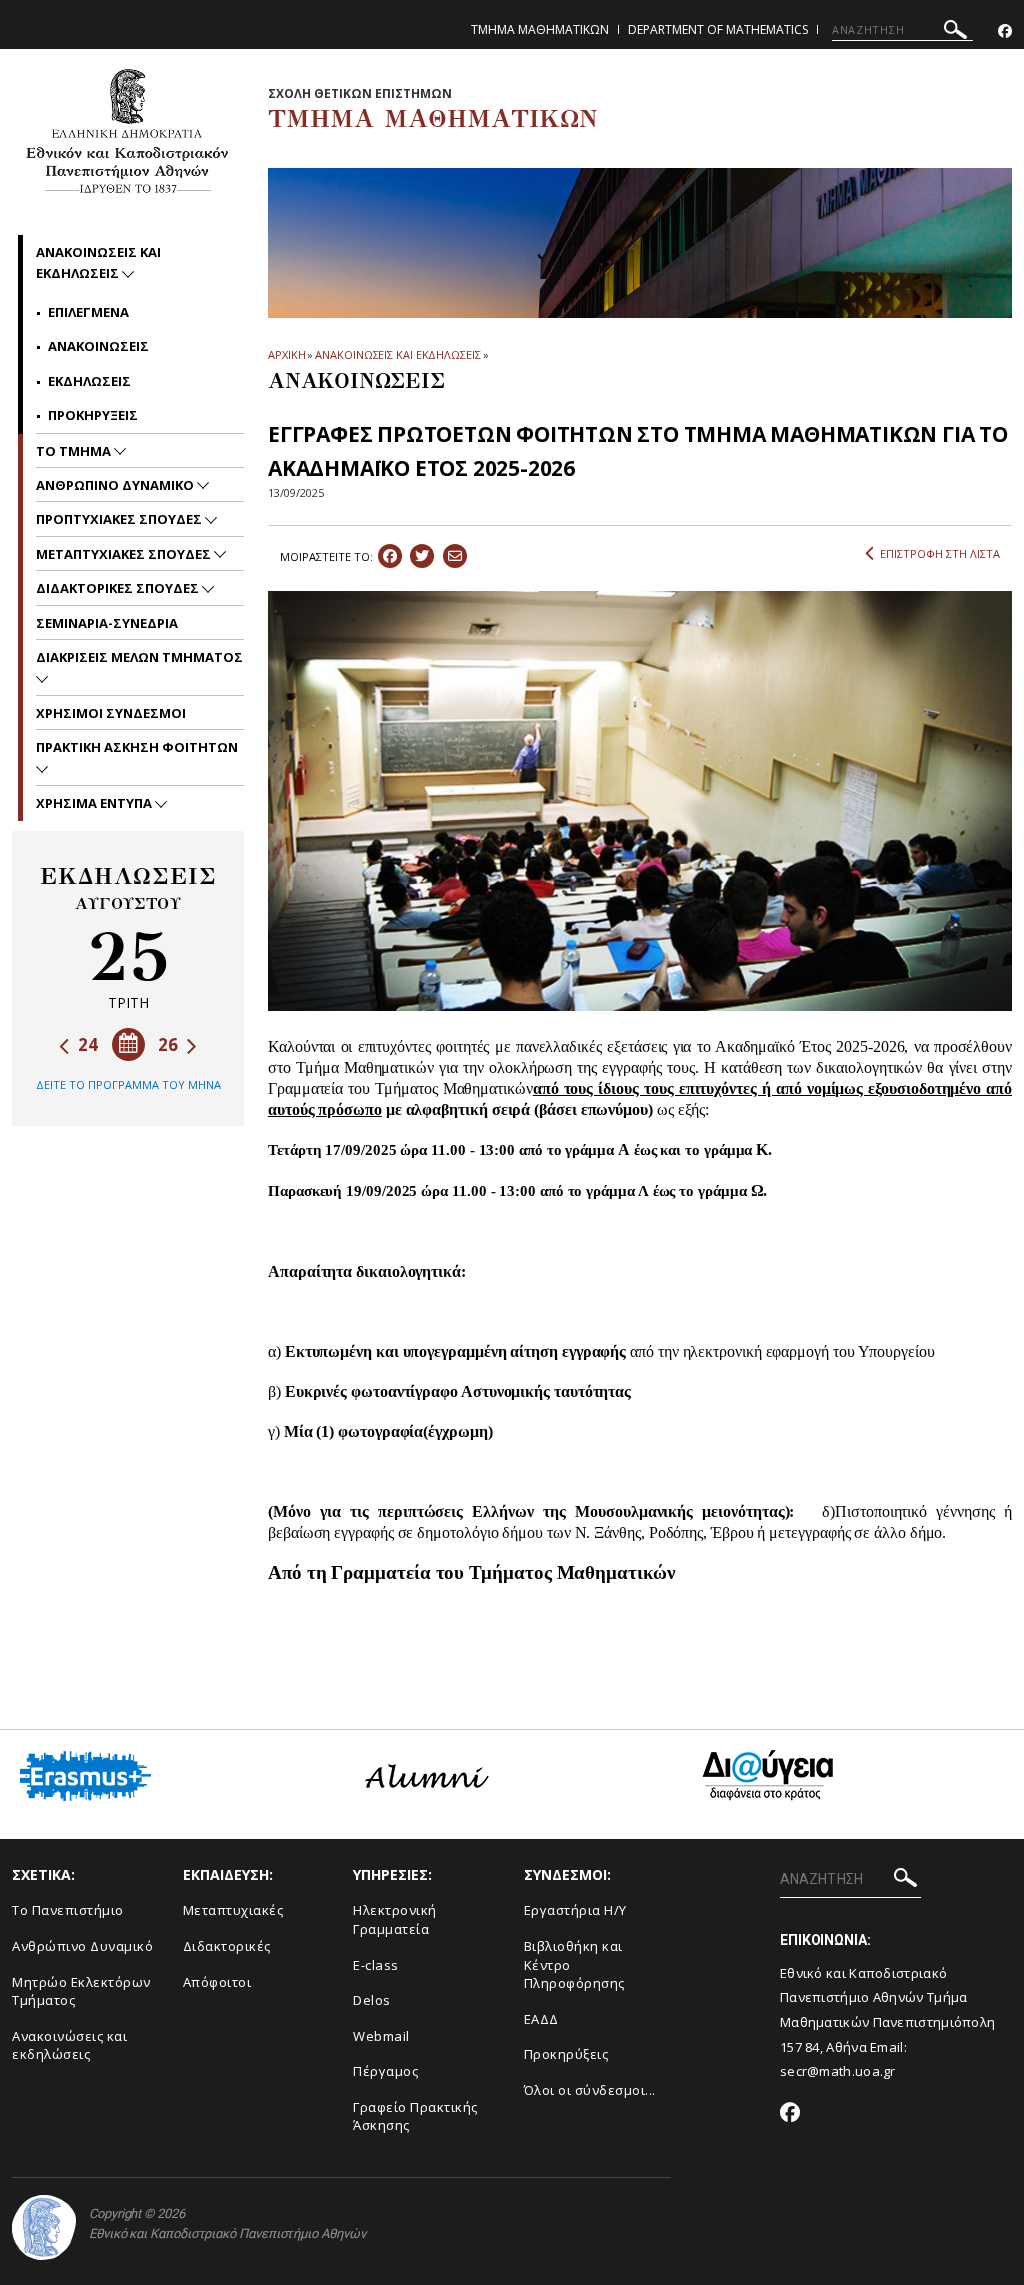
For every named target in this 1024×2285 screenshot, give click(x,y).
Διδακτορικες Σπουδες (119, 588)
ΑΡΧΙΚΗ (286, 354)
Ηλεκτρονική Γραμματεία (395, 1919)
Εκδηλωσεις (89, 381)
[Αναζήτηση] (955, 32)
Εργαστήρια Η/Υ (575, 1910)
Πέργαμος (385, 2071)
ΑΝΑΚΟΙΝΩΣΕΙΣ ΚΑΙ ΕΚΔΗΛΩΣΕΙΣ (397, 354)
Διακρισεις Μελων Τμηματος (139, 657)
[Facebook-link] (1005, 31)
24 (86, 1044)
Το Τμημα (75, 451)
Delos (372, 2000)
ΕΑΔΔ (541, 2019)
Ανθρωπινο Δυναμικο (116, 485)
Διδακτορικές (227, 1946)
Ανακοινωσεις (98, 346)
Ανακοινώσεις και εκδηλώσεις (69, 2045)
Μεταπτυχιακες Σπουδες (125, 554)
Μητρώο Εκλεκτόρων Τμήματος (81, 1991)
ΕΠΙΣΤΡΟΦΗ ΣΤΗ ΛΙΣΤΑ (940, 553)
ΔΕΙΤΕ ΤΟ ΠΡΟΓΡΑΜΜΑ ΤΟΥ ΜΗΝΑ (128, 1084)
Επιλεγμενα (88, 312)
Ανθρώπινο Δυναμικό (82, 1946)
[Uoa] (44, 2227)
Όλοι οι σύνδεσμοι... (590, 2090)
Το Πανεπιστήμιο (68, 1910)
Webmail (381, 2036)
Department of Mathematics (718, 29)
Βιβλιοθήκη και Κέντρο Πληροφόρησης (574, 1964)
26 (170, 1044)
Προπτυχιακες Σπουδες (120, 519)
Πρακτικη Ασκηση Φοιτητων (137, 747)
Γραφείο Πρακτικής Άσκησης (415, 2116)
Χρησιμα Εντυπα (95, 803)
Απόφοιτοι (217, 1982)
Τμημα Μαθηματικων (540, 29)
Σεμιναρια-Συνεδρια (107, 623)
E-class (376, 1965)
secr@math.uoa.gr (838, 2071)
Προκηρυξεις (93, 415)
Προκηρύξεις (566, 2054)
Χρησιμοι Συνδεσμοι (111, 713)
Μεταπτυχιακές (233, 1910)
